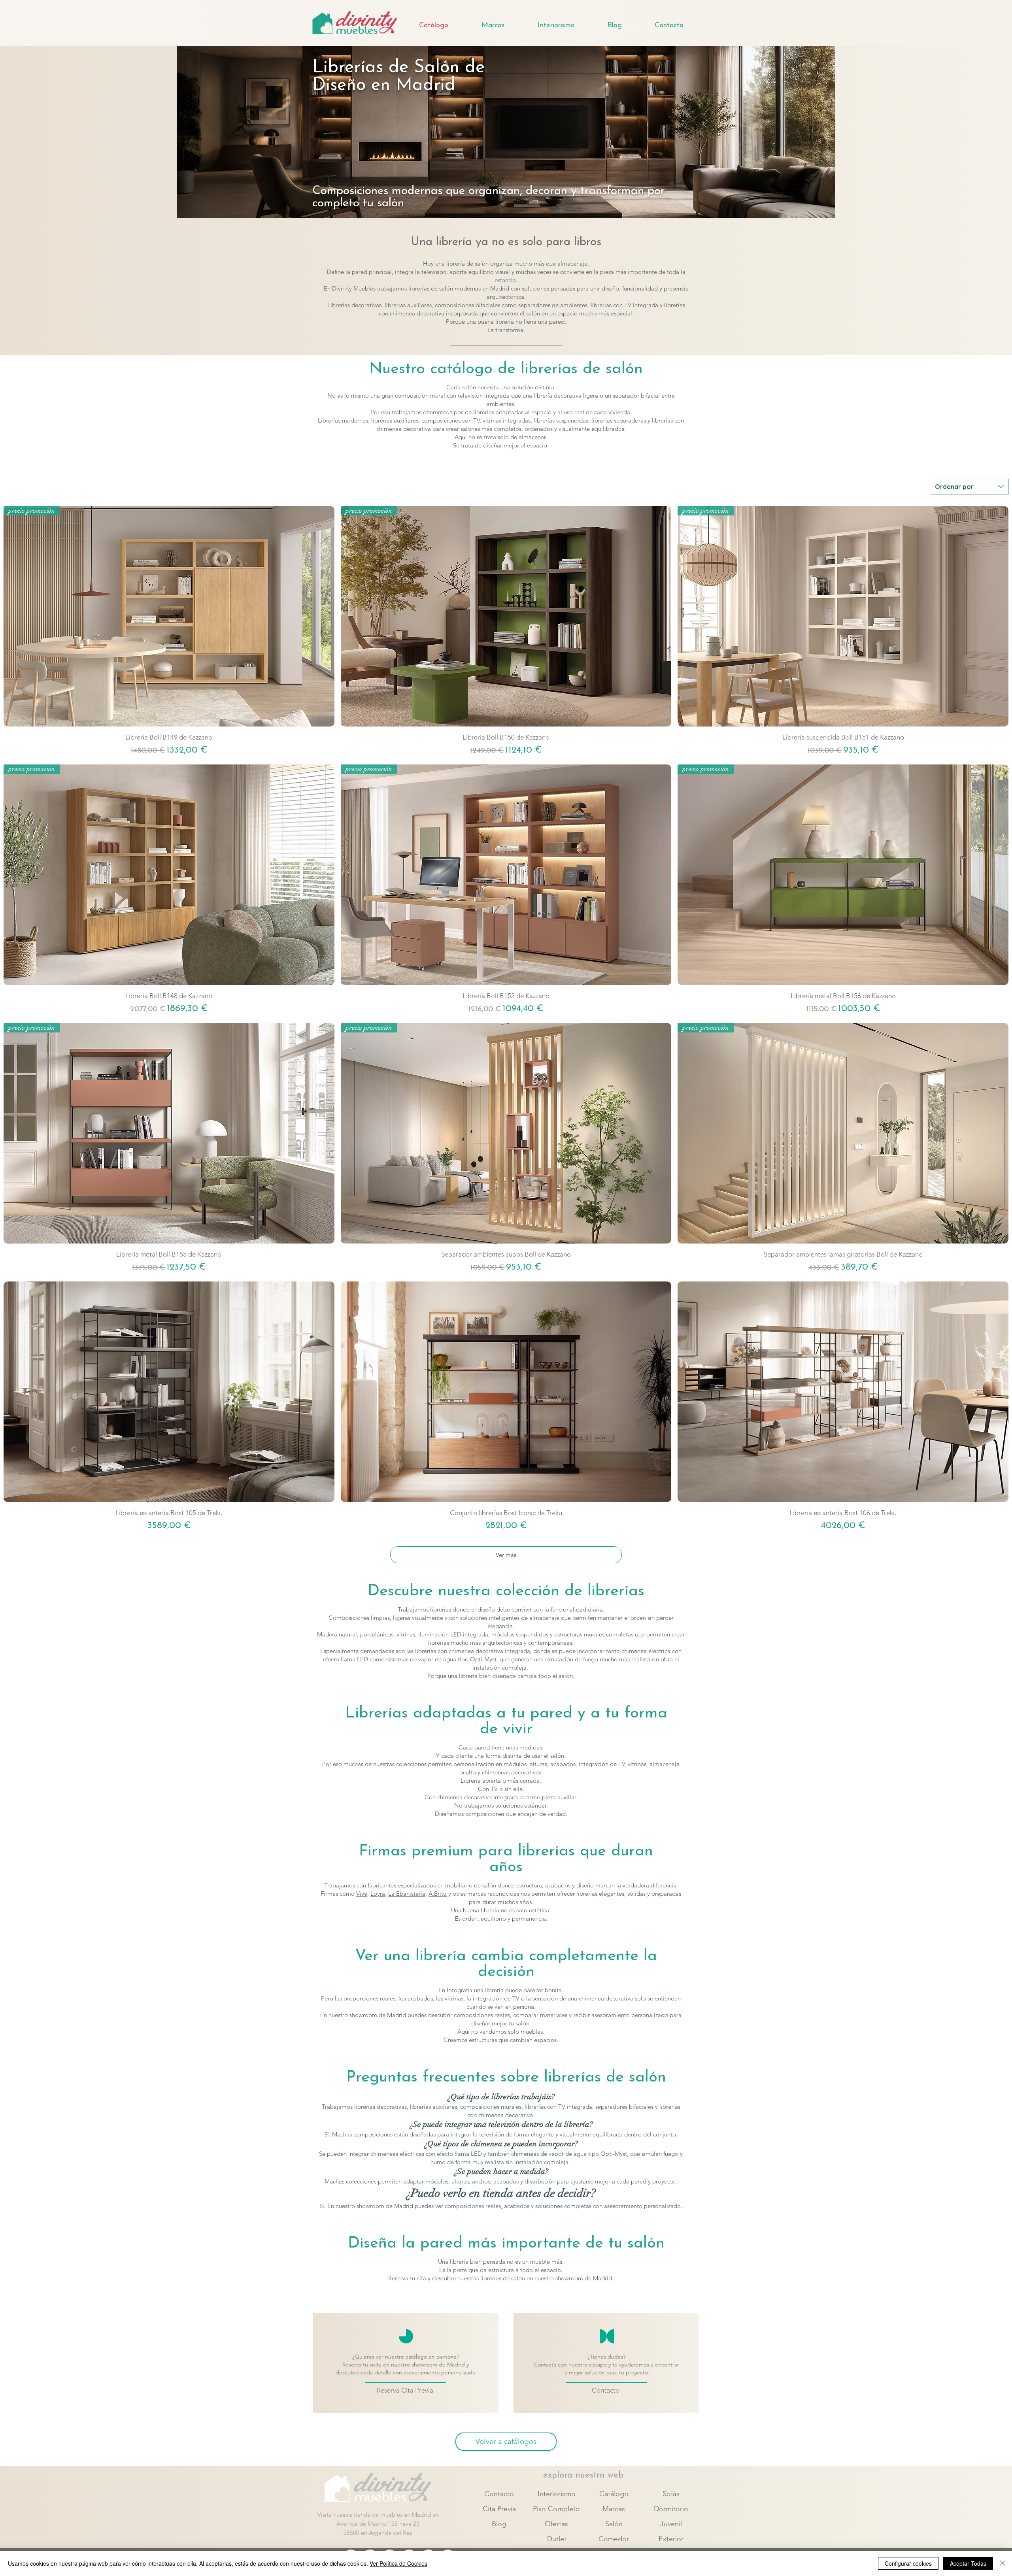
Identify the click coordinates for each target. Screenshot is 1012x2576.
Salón (614, 2524)
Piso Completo (556, 2509)
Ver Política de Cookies (398, 2563)
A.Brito (438, 1894)
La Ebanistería (407, 1894)
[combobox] (969, 487)
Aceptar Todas (968, 2563)
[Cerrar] (1003, 2563)
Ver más (506, 1555)
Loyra (378, 1894)
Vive (362, 1894)
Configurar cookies (908, 2563)
